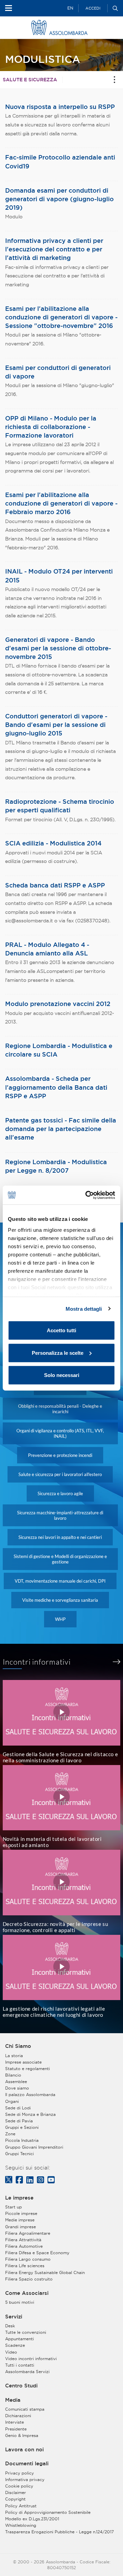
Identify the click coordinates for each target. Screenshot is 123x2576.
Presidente (16, 2429)
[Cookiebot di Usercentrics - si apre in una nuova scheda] (87, 1195)
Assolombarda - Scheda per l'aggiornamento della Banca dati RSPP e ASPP (56, 1087)
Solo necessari (62, 1375)
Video (11, 2352)
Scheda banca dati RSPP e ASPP (55, 885)
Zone (10, 2134)
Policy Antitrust (21, 2506)
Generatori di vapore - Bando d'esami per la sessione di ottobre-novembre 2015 (58, 648)
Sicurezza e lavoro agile (60, 1493)
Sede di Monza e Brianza (30, 2114)
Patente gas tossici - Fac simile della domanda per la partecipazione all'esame (61, 1129)
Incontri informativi (37, 1662)
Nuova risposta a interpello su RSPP (60, 107)
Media (13, 2400)
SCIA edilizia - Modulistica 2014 (53, 843)
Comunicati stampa (25, 2409)
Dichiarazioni (18, 2416)
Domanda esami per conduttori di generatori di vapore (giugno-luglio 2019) (59, 199)
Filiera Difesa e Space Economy (37, 2253)
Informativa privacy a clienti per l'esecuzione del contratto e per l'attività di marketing (54, 249)
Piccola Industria (22, 2140)
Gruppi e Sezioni (22, 2127)
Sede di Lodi (18, 2108)
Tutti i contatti (20, 2365)
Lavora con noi (24, 2450)
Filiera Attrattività (23, 2240)
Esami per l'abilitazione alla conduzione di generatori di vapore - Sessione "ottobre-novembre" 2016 (61, 317)
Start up (13, 2207)
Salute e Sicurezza (30, 80)
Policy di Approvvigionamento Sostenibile (48, 2512)
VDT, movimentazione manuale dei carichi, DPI (60, 1581)
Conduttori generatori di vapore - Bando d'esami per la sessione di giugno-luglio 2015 (56, 725)
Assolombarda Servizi (27, 2372)
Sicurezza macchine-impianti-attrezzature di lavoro (60, 1515)
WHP (60, 1619)
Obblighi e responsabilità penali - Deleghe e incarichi (60, 1409)
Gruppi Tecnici (19, 2154)
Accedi (93, 8)
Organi (12, 2101)
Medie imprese (20, 2220)
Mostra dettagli (84, 1308)
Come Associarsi (27, 2293)
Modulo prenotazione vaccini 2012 (58, 1004)
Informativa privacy (25, 2479)
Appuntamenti (19, 2339)
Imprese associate (23, 2062)
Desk (10, 2326)
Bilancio (13, 2075)
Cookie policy (19, 2486)
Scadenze (15, 2345)
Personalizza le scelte (58, 1353)
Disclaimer (16, 2492)
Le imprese (19, 2198)
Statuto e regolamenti (28, 2069)
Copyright (15, 2499)
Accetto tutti (61, 1330)
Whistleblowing (21, 2525)
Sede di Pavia (19, 2121)
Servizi (14, 2317)
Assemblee (16, 2082)
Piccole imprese (21, 2213)
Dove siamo (17, 2088)
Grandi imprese (20, 2227)
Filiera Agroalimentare (28, 2233)
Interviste (15, 2422)
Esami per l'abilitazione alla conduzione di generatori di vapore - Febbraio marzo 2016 (61, 503)
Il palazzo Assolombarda (30, 2095)
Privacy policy (19, 2473)
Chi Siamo (18, 2046)
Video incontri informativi (31, 2359)
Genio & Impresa (22, 2435)
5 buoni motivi (20, 2302)
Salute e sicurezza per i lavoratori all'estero (60, 1474)
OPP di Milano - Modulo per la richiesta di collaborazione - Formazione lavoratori (51, 427)
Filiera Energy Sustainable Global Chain (45, 2272)
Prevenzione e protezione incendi (60, 1455)
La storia (14, 2056)
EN (70, 8)
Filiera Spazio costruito (29, 2279)
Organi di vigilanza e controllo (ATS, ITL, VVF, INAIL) (60, 1433)
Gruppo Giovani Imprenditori (34, 2147)
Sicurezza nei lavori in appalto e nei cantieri (60, 1537)
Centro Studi (21, 2386)
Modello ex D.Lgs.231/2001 (32, 2519)
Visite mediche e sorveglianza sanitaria (60, 1600)
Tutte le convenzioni (26, 2332)
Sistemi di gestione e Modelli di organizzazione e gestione (60, 1559)
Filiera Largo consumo (28, 2259)
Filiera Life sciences (25, 2266)
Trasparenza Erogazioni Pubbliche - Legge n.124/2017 (59, 2532)
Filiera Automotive (24, 2246)
